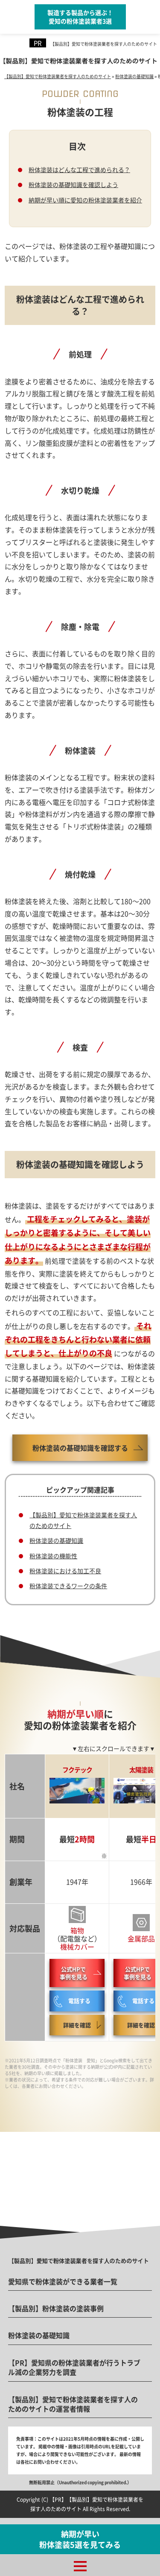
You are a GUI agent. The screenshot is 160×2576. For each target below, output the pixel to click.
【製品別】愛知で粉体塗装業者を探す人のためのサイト (104, 44)
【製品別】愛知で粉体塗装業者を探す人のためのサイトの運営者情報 (73, 2404)
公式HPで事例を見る (74, 1973)
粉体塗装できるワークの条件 (68, 1586)
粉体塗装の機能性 (53, 1556)
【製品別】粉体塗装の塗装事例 (56, 2308)
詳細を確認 (77, 2025)
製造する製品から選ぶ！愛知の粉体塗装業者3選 (80, 17)
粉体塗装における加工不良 (65, 1571)
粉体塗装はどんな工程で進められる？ (79, 170)
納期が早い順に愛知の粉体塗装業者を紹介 (85, 200)
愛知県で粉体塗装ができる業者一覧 (63, 2281)
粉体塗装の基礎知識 (56, 1540)
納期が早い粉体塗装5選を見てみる (80, 2539)
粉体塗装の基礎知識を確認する (80, 1448)
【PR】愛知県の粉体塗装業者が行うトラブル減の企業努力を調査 (74, 2367)
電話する (79, 2001)
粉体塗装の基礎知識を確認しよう (73, 184)
